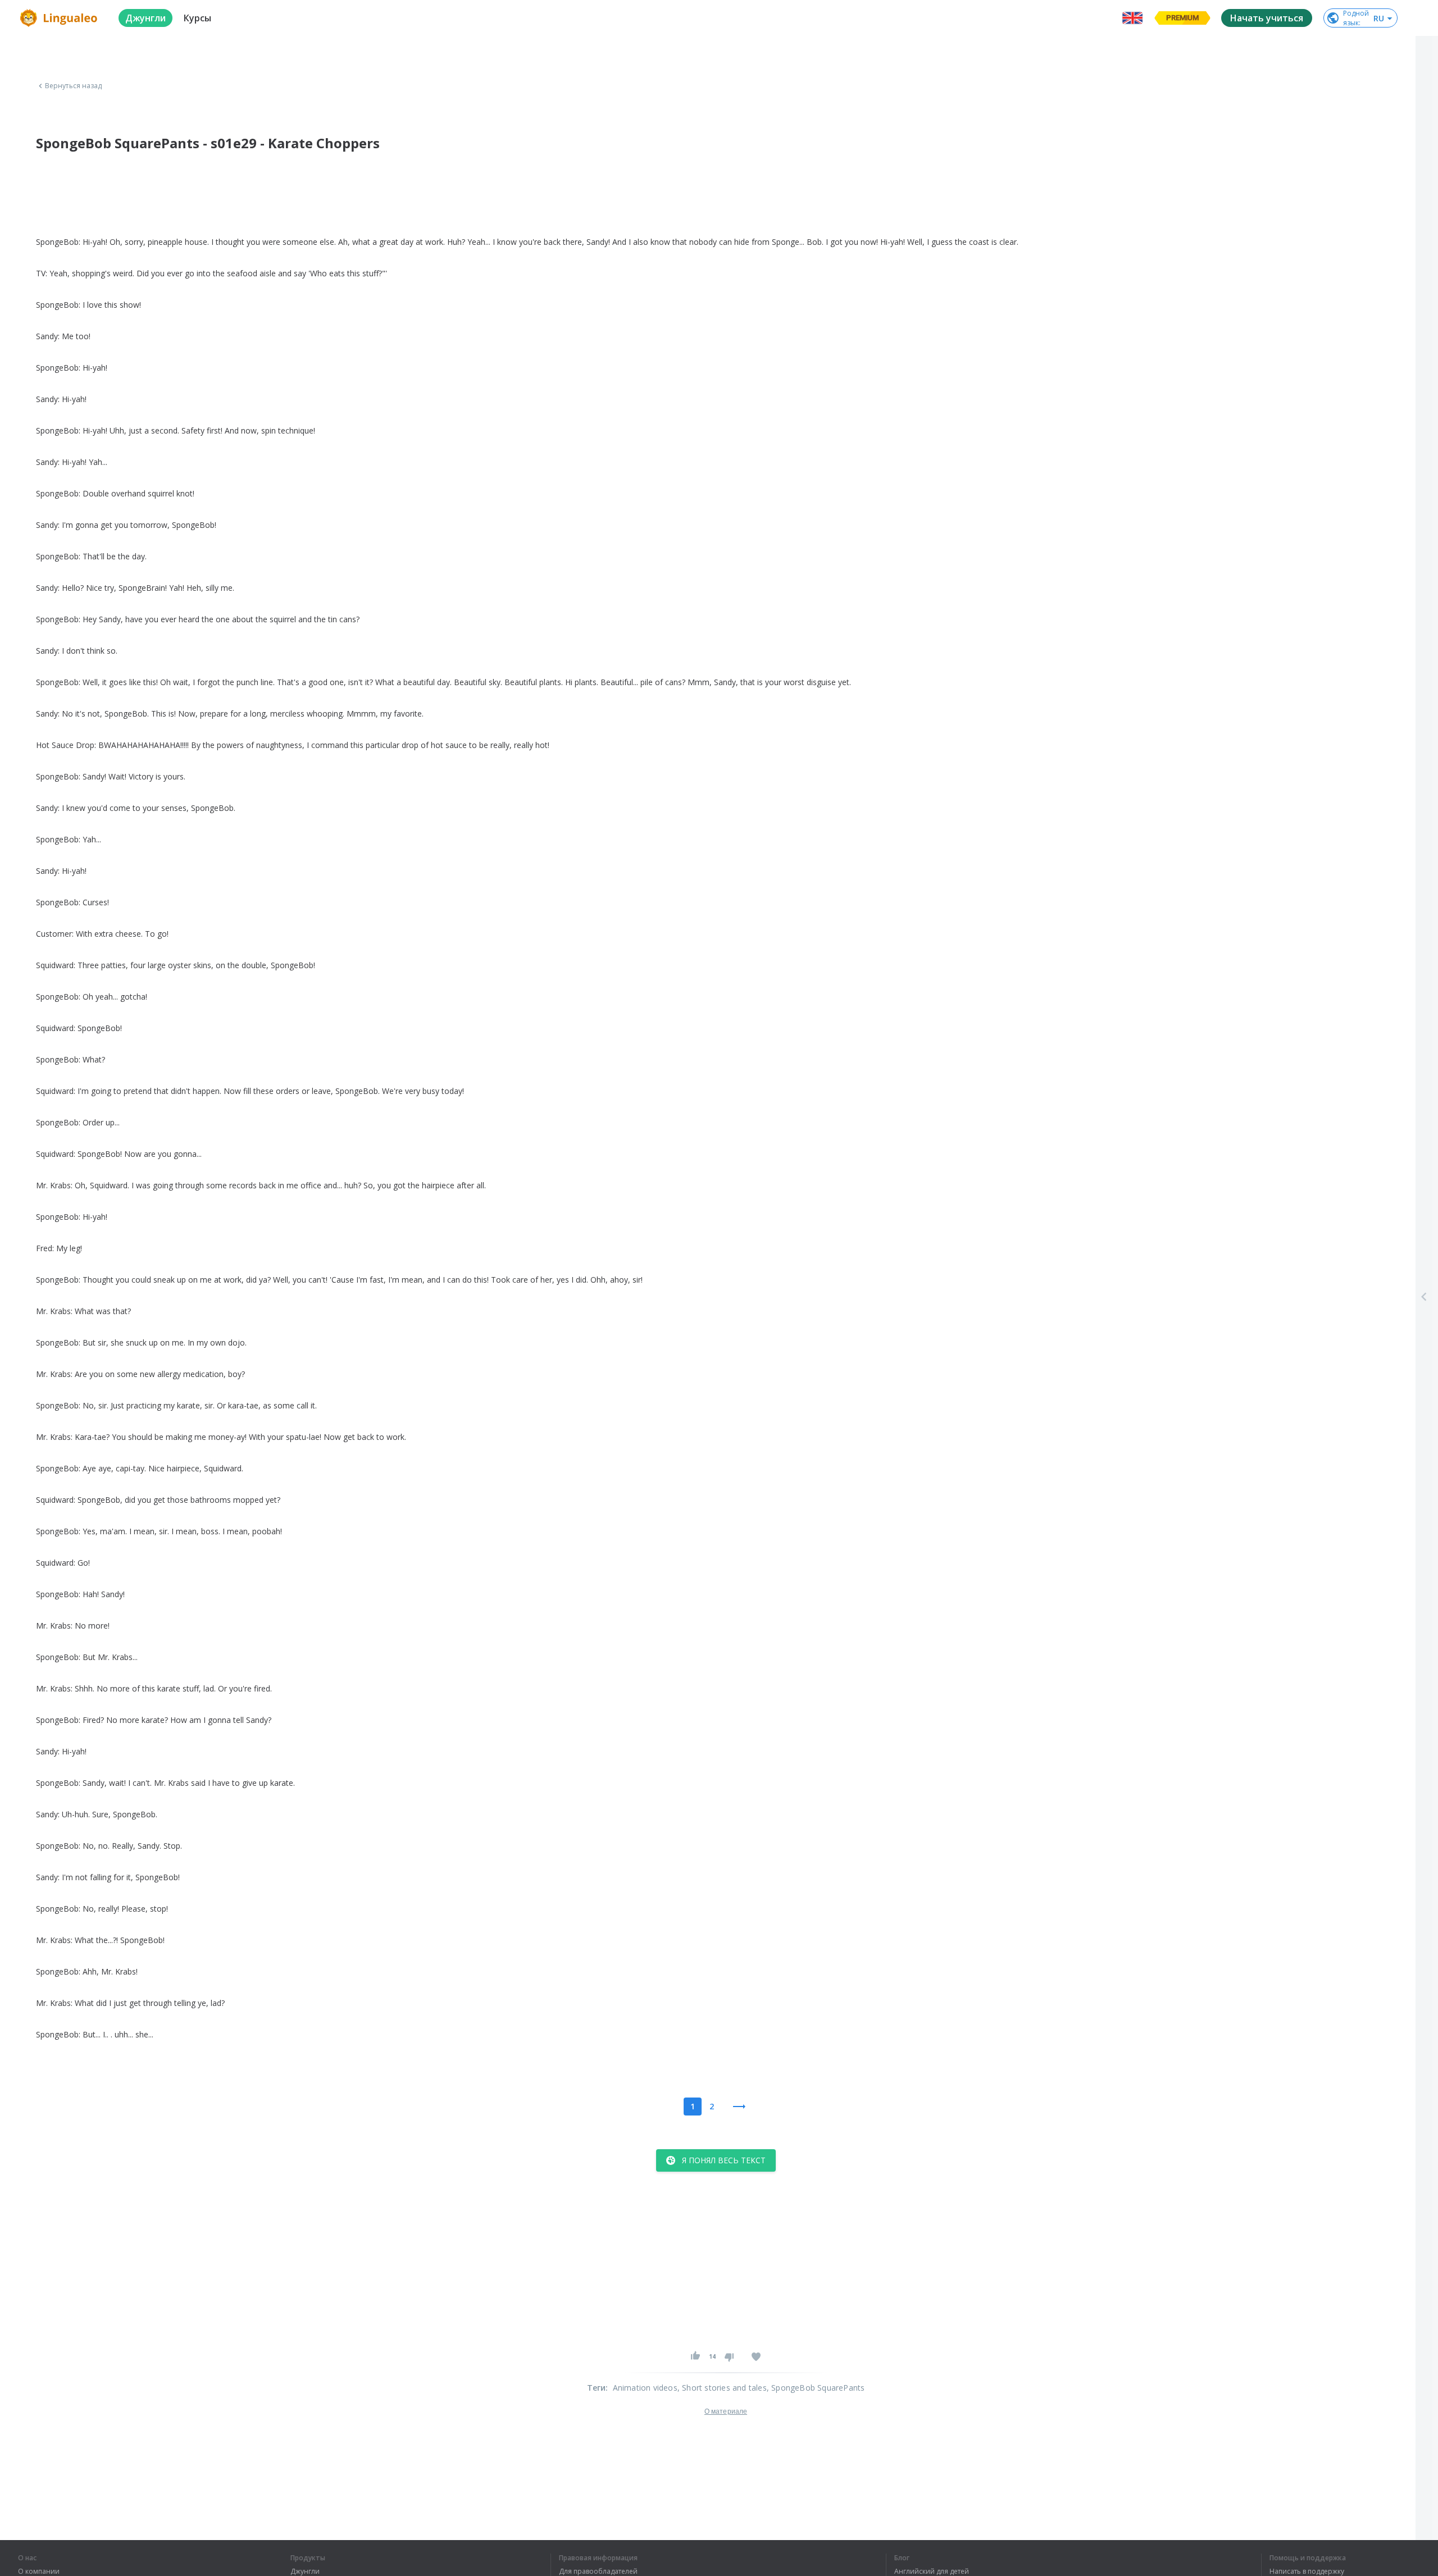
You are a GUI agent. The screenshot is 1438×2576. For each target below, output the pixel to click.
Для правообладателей (598, 2572)
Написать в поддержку (1307, 2572)
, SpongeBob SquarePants (816, 2388)
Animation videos (645, 2388)
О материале (726, 2411)
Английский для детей (932, 2572)
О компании (39, 2572)
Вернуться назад (74, 86)
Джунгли (305, 2572)
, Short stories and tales (722, 2388)
